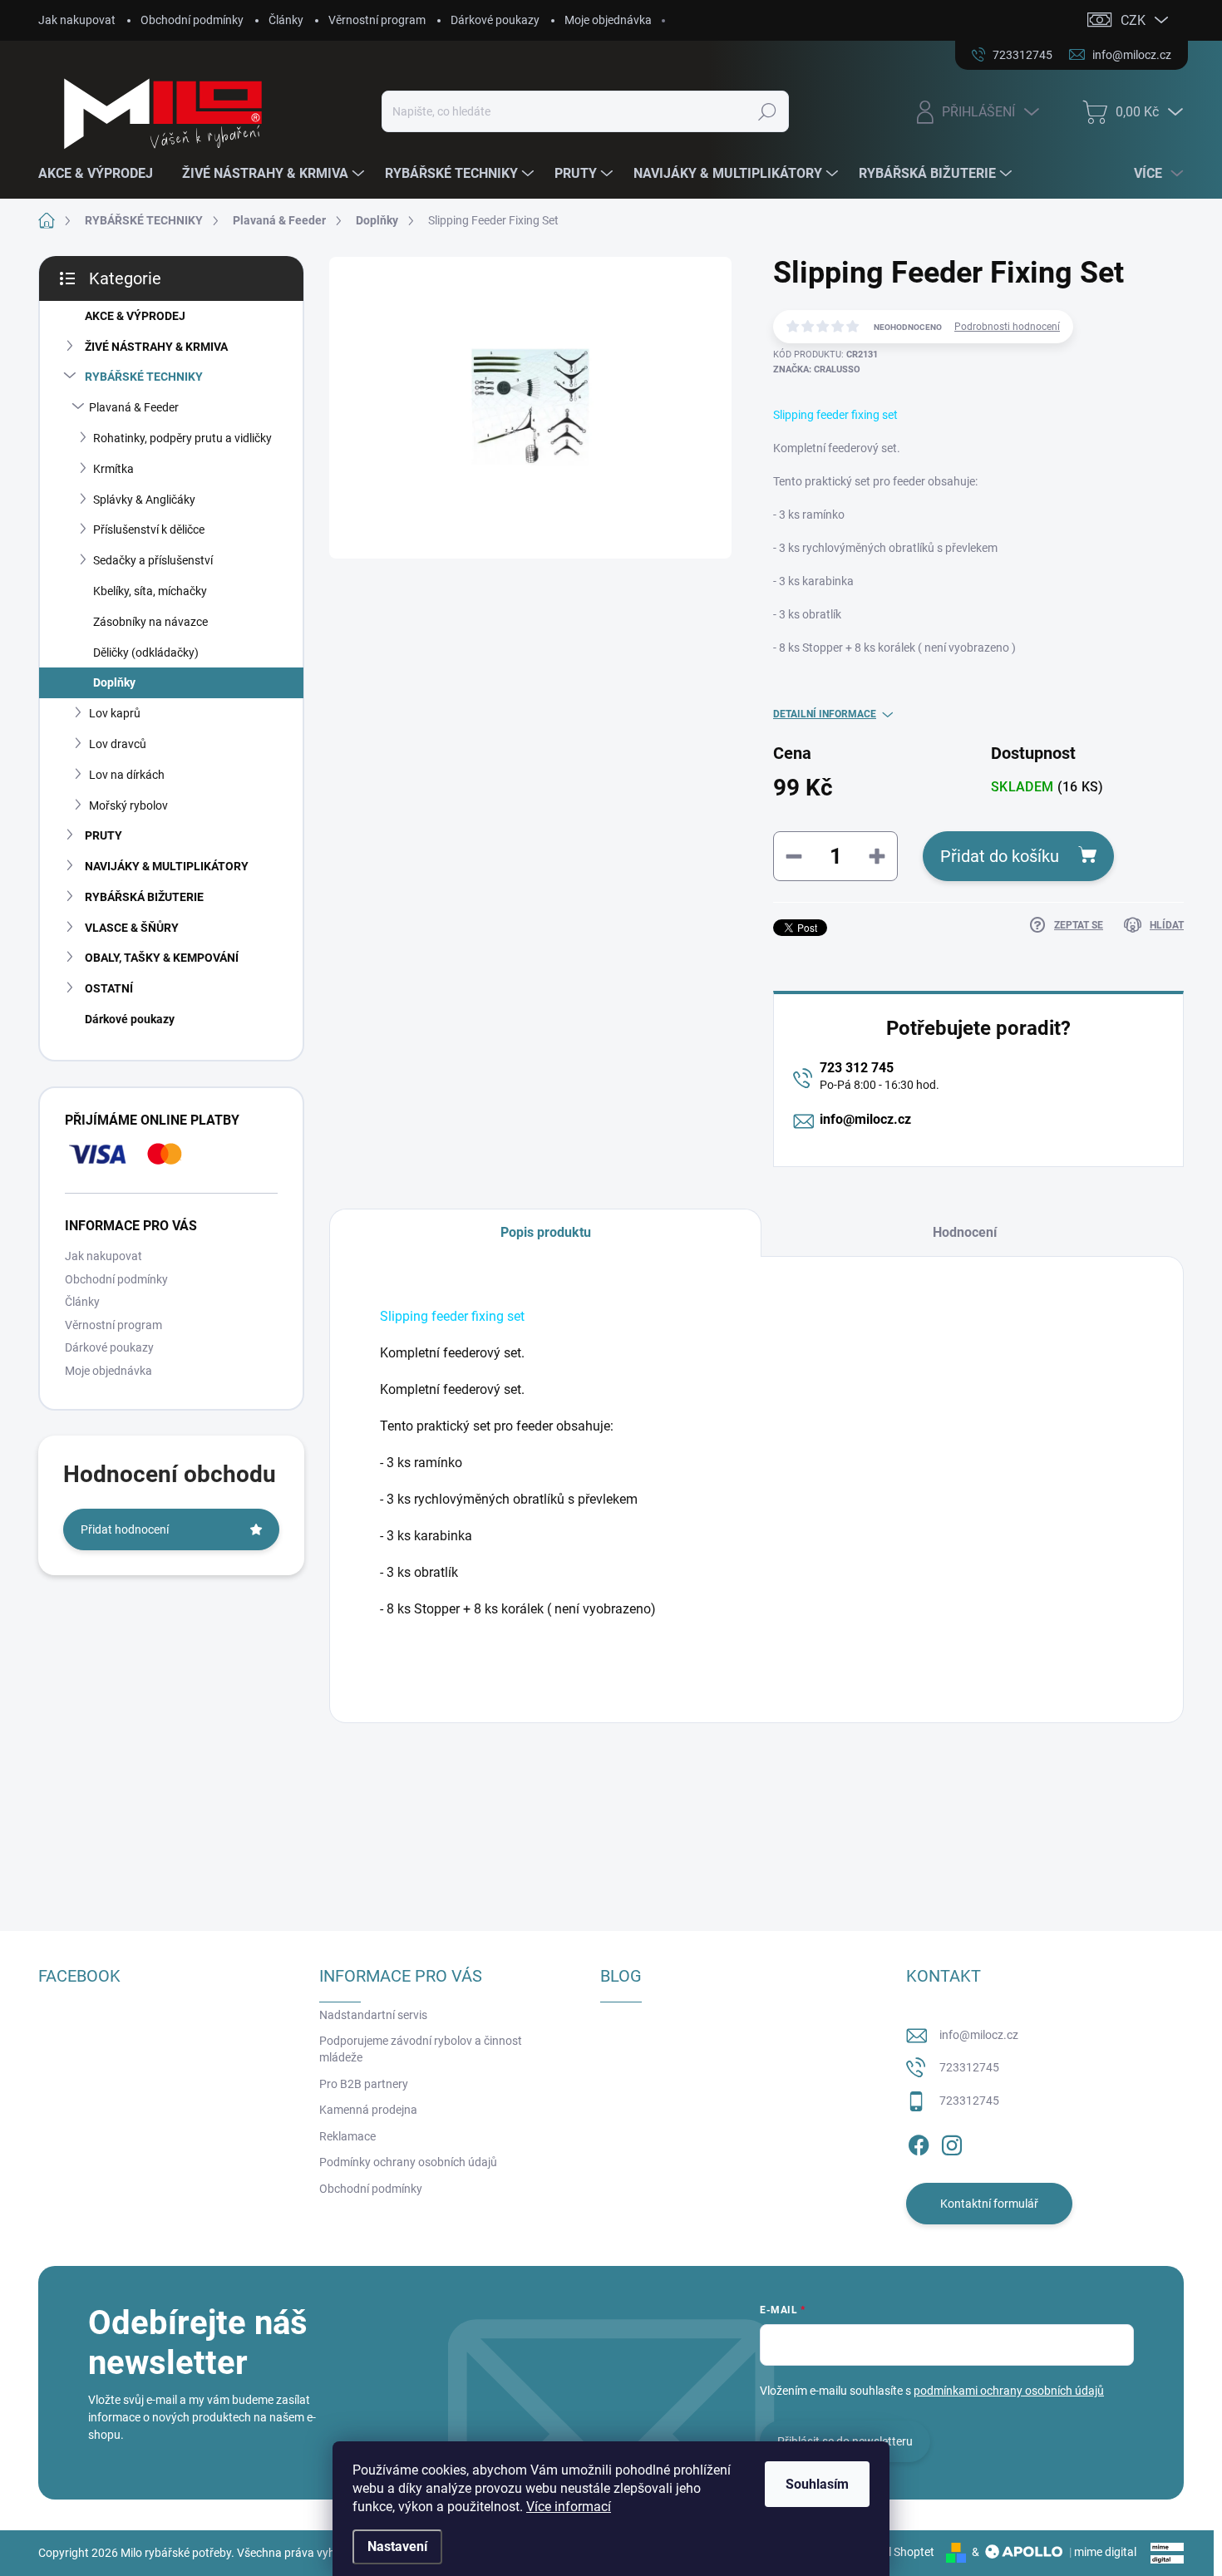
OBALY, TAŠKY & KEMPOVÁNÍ (162, 958)
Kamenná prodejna (368, 2110)
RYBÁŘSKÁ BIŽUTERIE (144, 897)
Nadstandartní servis (373, 2015)
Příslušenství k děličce (149, 529)
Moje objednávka (608, 20)
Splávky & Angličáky (144, 500)
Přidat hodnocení (125, 1529)
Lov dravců (118, 744)
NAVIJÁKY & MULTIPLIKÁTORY (167, 866)
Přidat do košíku (1000, 856)
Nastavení (397, 2546)
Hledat (767, 111)
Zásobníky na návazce (150, 622)
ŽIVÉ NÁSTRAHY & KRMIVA (156, 347)
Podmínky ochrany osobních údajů (408, 2162)
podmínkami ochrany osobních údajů (1009, 2391)
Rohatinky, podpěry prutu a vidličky (182, 438)
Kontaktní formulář (989, 2204)
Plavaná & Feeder (134, 407)
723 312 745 (857, 1068)
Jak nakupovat (77, 20)
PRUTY (103, 835)
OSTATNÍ (109, 988)
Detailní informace (825, 714)
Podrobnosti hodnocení (1007, 327)
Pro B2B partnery (364, 2084)
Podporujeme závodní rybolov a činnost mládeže (421, 2049)
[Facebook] (919, 2143)
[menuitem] (102, 174)
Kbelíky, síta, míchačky (150, 591)
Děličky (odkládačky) (146, 653)
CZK (1133, 20)
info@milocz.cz (865, 1119)
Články (286, 20)
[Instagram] (952, 2143)
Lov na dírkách (127, 775)
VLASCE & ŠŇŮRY (132, 928)
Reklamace (347, 2136)
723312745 (969, 2067)
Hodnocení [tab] (965, 1232)
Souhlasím (817, 2484)
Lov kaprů (115, 713)
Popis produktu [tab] (546, 1232)
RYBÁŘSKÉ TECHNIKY (144, 377)
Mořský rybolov (128, 805)
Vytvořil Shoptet (893, 2552)
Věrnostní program (377, 20)
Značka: (817, 369)
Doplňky (114, 682)
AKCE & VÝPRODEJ (135, 316)
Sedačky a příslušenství (153, 560)
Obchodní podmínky (192, 20)
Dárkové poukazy (495, 20)
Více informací (569, 2507)
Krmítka (113, 469)
